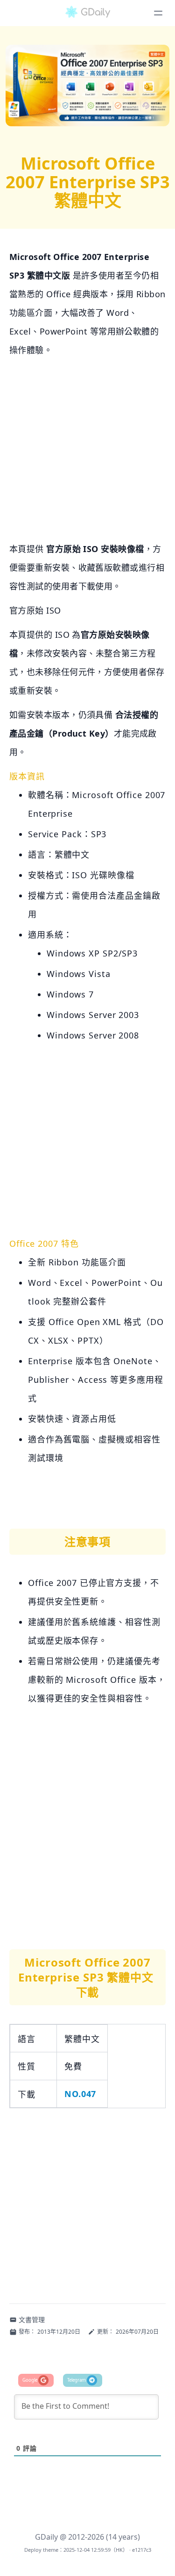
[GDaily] (88, 13)
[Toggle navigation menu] (158, 13)
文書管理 (32, 2320)
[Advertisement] (87, 452)
